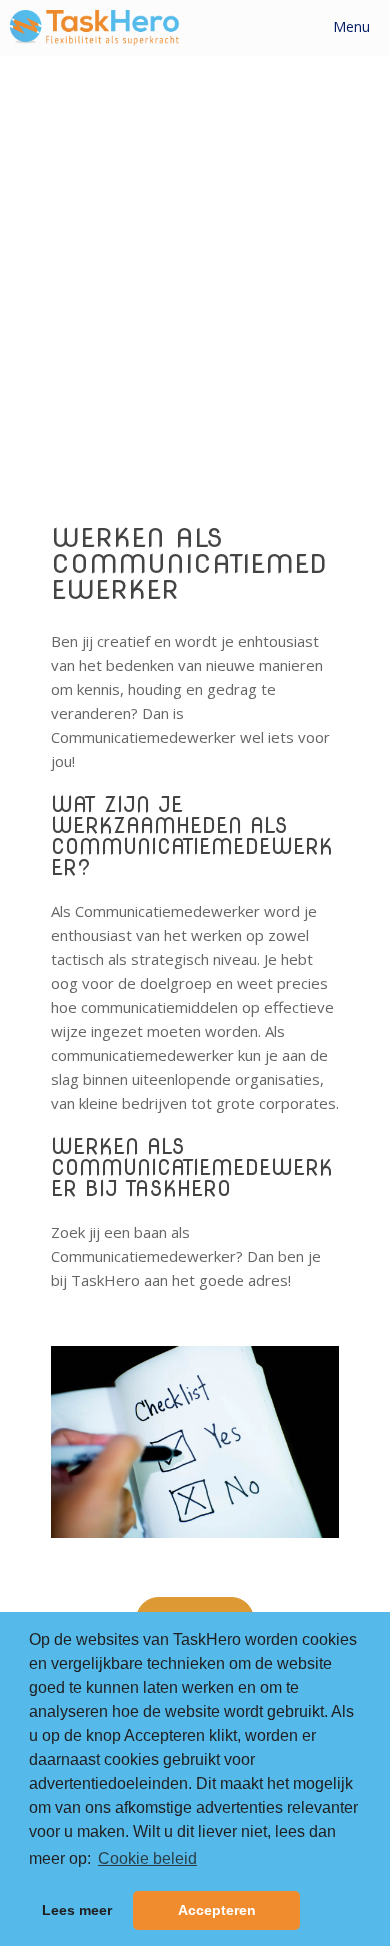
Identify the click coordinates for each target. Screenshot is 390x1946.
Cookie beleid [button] (147, 1858)
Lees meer (77, 1910)
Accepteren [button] (217, 1910)
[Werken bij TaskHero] (95, 28)
